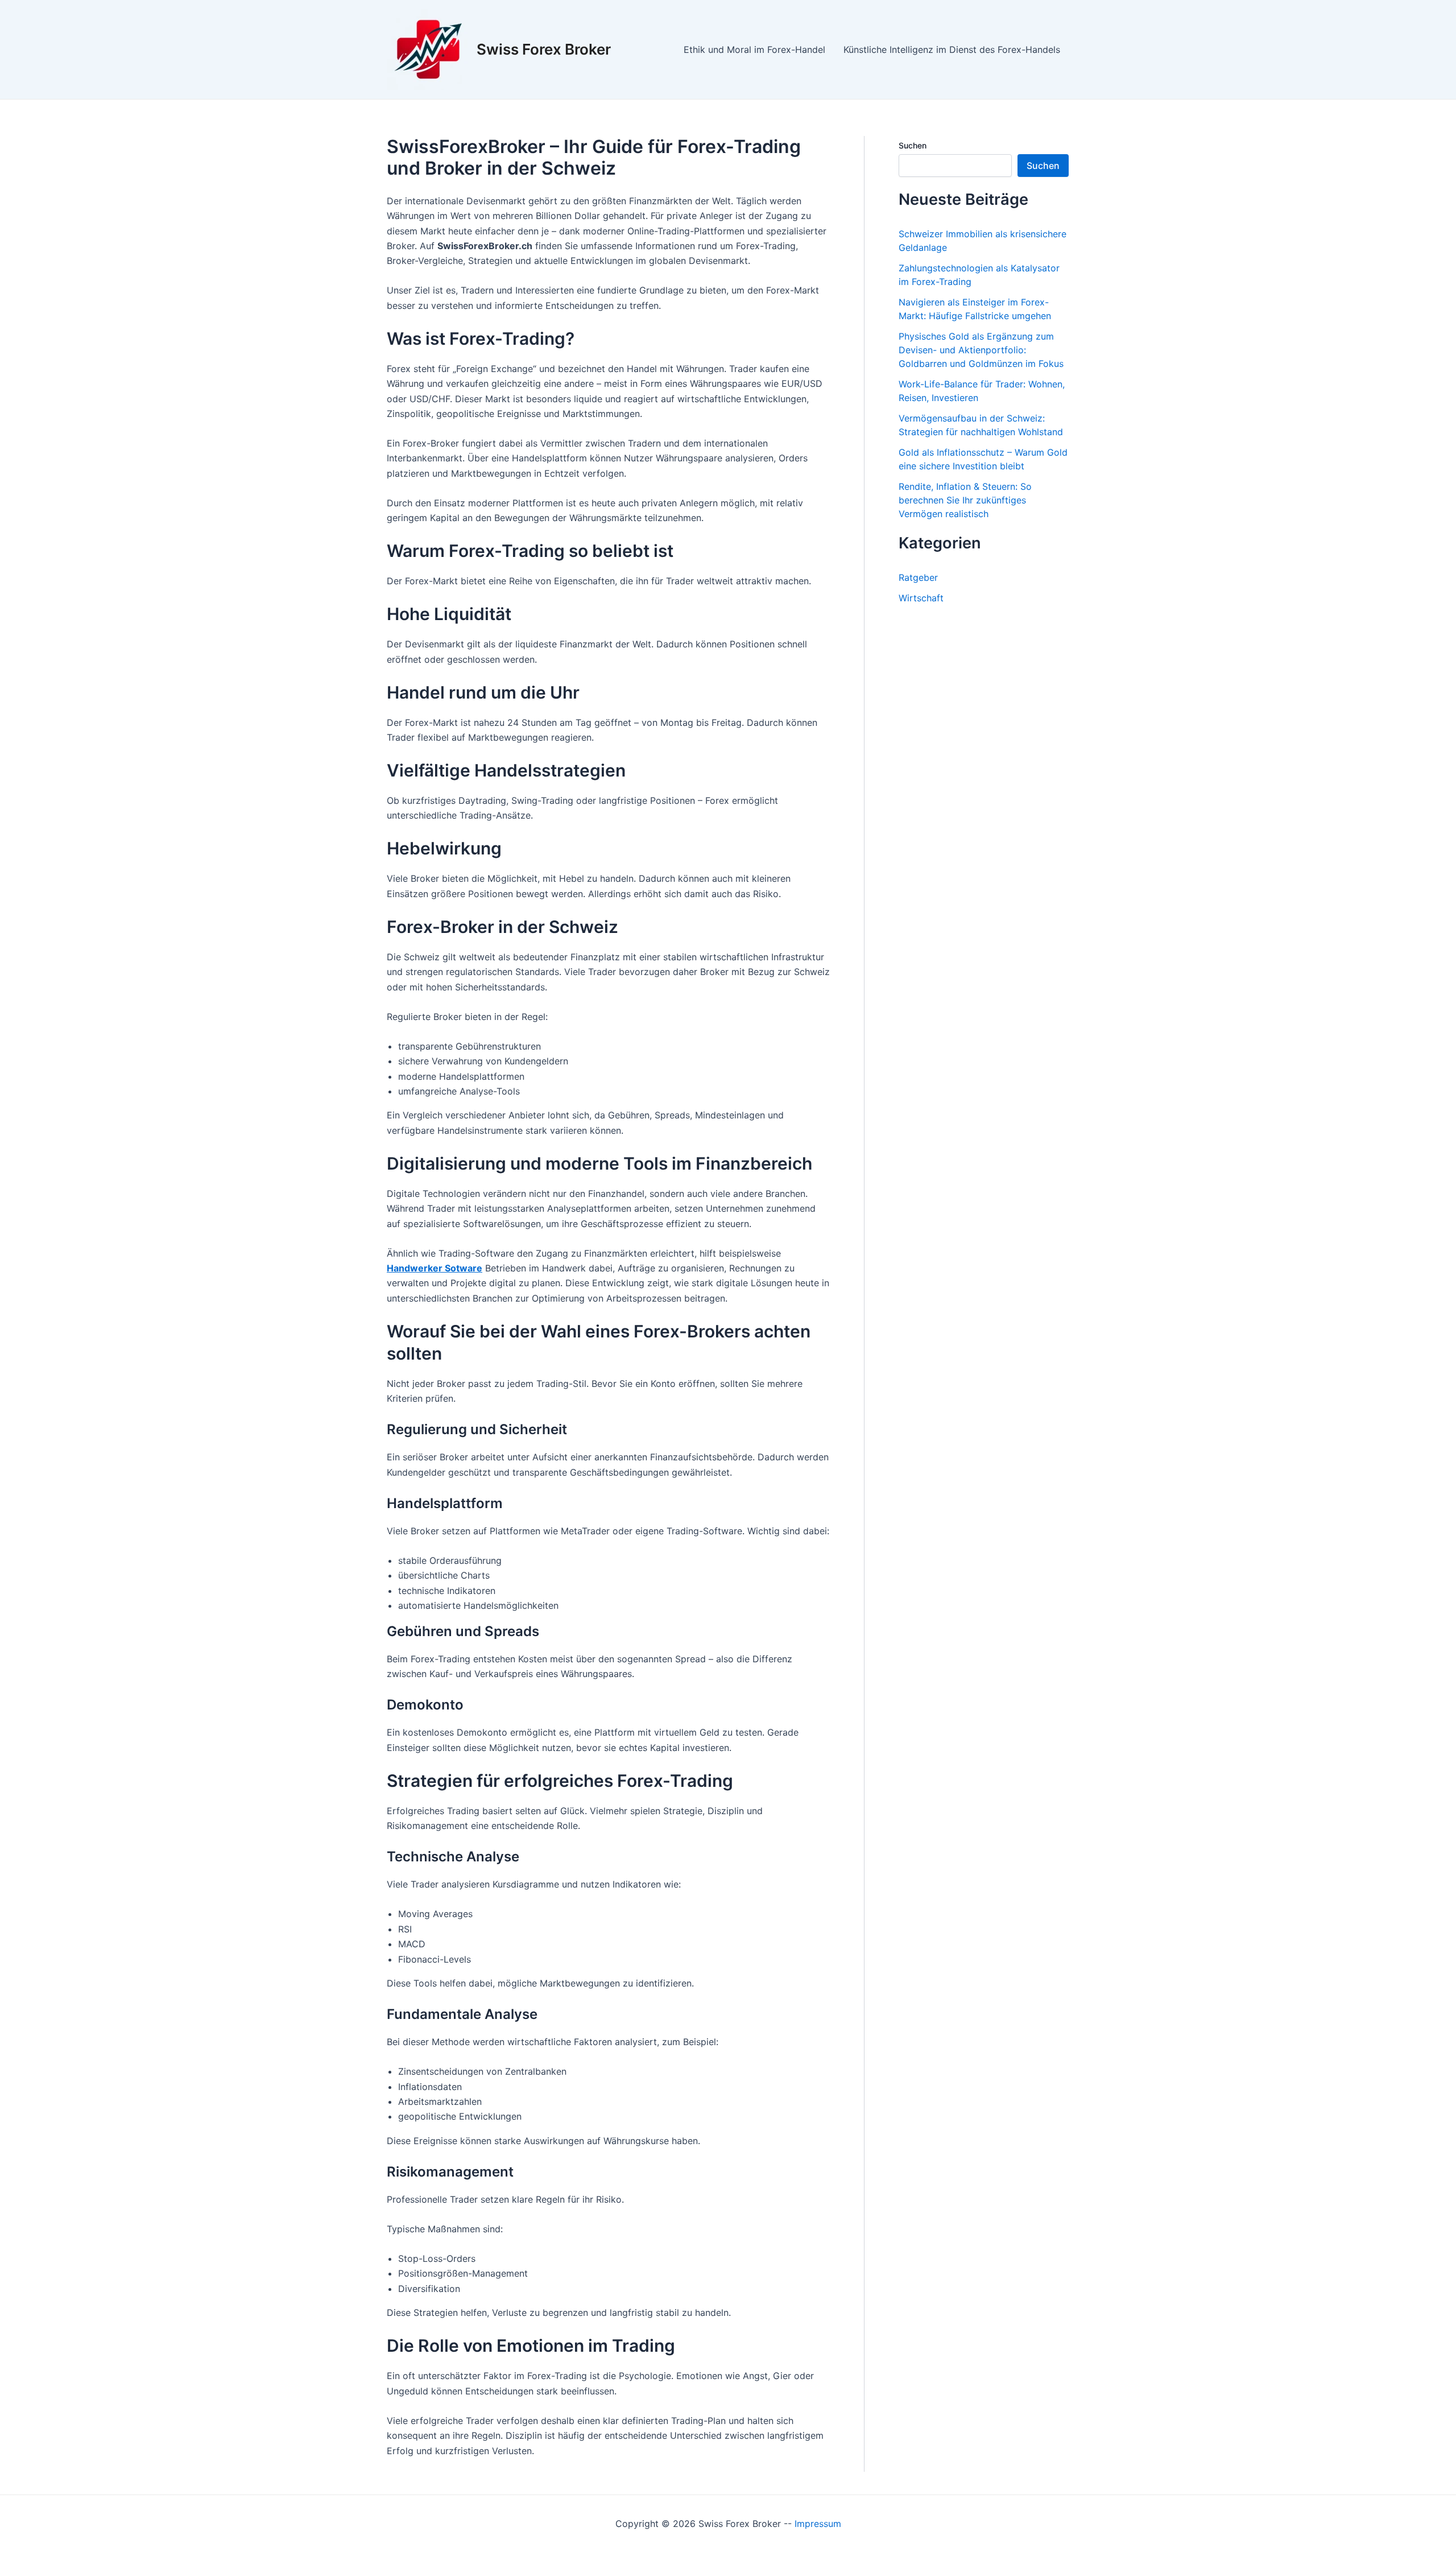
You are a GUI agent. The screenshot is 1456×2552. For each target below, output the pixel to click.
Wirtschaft (921, 598)
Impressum (818, 2524)
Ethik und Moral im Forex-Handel (754, 49)
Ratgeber (918, 577)
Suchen (913, 145)
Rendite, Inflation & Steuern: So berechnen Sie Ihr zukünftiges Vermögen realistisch (965, 500)
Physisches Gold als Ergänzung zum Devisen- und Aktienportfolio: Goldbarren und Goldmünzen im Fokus (981, 350)
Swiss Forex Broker (544, 49)
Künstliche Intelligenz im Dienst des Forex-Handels (952, 49)
